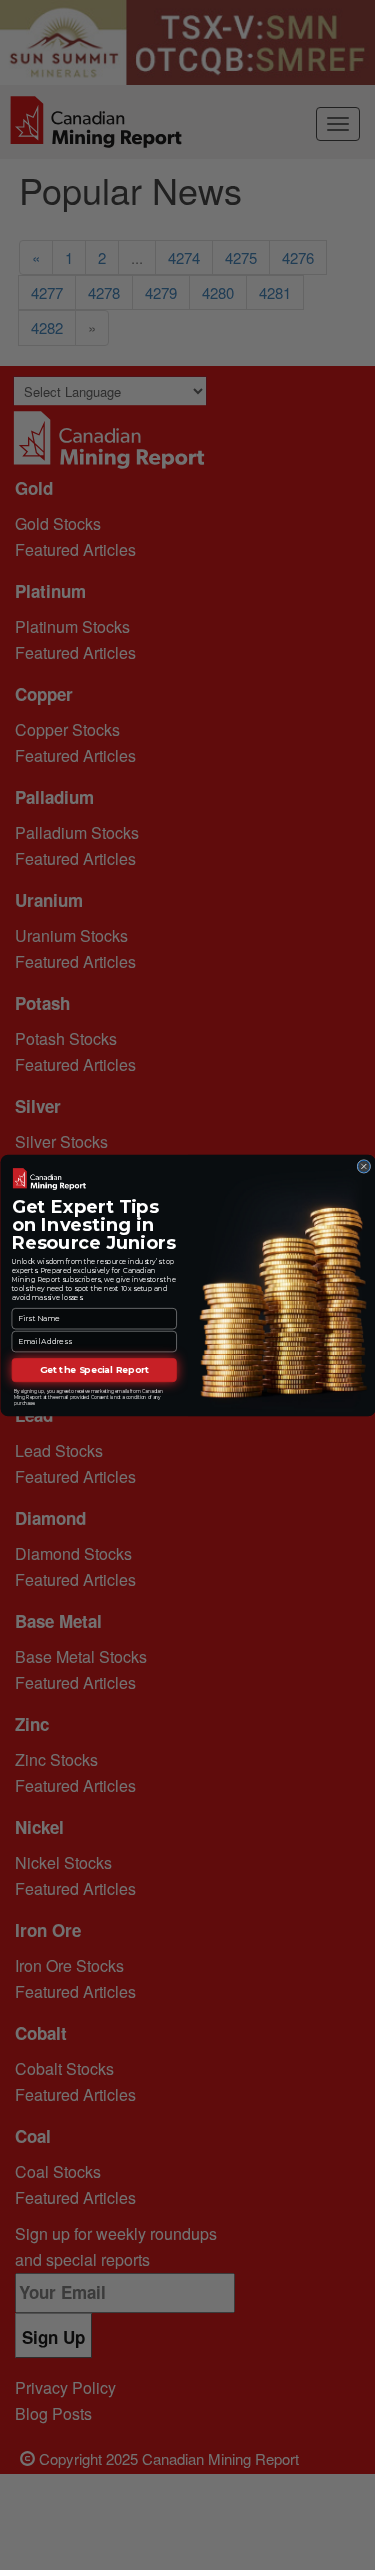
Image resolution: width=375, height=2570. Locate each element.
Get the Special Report (94, 1369)
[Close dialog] (363, 1166)
